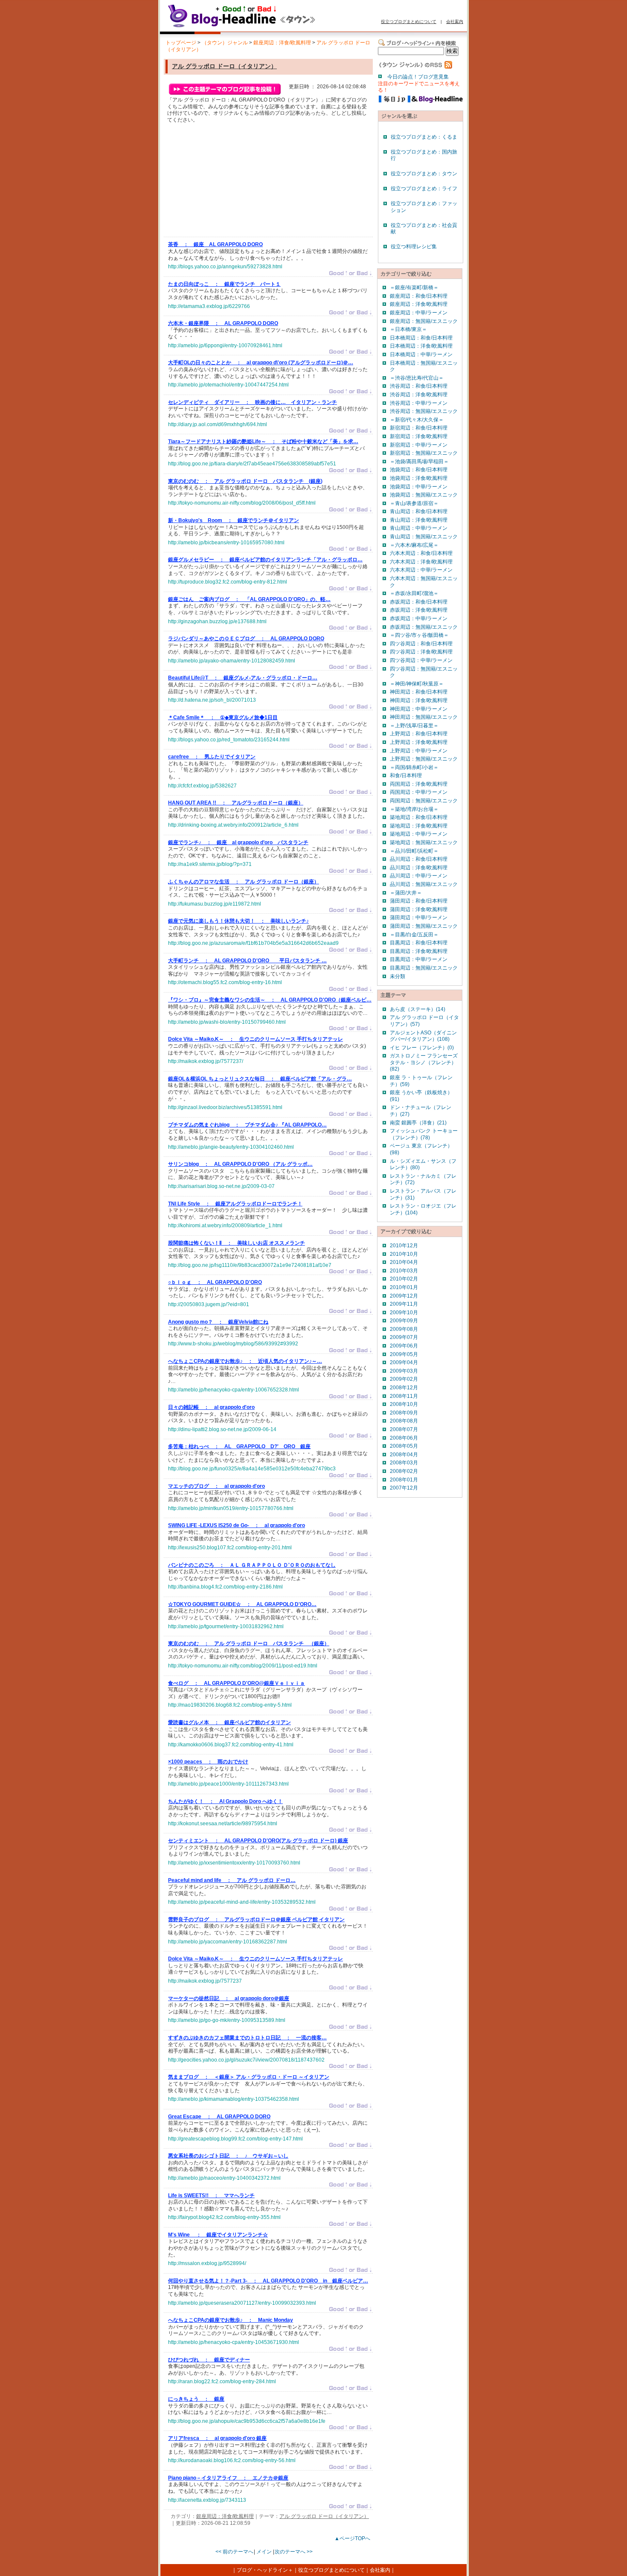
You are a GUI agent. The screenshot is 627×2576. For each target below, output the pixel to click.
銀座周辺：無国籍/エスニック (424, 321)
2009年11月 (404, 1304)
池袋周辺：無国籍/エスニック (424, 495)
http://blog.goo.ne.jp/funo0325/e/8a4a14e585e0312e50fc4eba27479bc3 (252, 1469)
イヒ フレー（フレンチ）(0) (422, 1048)
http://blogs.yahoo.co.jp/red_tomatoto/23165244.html (229, 740)
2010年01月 (404, 1287)
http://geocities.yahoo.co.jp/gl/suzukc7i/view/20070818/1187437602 (246, 2060)
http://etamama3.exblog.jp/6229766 (209, 306)
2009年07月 (404, 1337)
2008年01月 (404, 1480)
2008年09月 (404, 1413)
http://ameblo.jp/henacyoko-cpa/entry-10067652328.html (234, 1390)
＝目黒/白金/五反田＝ (414, 935)
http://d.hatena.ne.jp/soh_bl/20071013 (212, 700)
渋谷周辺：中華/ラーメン (419, 403)
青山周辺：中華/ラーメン (419, 528)
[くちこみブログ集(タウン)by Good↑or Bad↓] (260, 27)
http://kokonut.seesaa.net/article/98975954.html (223, 1824)
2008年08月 (404, 1421)
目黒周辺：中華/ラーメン (419, 959)
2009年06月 (404, 1346)
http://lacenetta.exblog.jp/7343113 (207, 2500)
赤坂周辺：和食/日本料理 (419, 602)
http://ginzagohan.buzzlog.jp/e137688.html (217, 621)
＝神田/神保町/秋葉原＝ (417, 684)
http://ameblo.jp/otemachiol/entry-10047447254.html (228, 385)
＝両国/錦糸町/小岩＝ (414, 767)
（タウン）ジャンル (225, 43)
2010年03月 (404, 1271)
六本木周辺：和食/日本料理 (421, 553)
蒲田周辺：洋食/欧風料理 (419, 909)
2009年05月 (404, 1354)
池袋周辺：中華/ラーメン (419, 487)
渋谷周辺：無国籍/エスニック (424, 411)
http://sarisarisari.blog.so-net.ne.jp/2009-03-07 (221, 1186)
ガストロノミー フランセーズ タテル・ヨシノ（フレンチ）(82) (424, 1062)
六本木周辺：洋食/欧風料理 (421, 562)
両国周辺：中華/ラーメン (419, 792)
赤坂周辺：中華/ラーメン (419, 619)
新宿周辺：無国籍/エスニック (424, 453)
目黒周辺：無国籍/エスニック (424, 968)
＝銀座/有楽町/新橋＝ (414, 288)
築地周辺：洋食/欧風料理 (419, 826)
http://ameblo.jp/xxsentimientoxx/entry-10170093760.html (234, 1863)
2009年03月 (404, 1371)
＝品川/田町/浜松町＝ (414, 851)
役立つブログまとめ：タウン (424, 174)
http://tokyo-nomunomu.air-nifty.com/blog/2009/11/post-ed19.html (243, 1666)
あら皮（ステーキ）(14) (418, 1009)
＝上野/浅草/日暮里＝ (414, 726)
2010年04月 (404, 1262)
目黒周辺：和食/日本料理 (419, 943)
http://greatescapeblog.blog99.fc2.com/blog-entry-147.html (235, 2139)
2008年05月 (404, 1446)
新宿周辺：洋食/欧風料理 (419, 436)
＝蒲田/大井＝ (406, 893)
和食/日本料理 (406, 775)
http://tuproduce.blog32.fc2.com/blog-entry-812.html (228, 582)
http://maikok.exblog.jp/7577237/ (206, 1061)
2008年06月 (404, 1438)
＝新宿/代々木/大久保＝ (417, 420)
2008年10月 (404, 1404)
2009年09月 (404, 1321)
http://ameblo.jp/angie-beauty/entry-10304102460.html (231, 1147)
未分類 (398, 976)
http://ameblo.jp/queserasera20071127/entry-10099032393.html (242, 2303)
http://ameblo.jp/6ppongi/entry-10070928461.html (225, 346)
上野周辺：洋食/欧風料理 (419, 742)
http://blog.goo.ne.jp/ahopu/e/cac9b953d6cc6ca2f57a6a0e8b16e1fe (247, 2421)
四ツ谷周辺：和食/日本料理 (421, 644)
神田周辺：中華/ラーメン (419, 709)
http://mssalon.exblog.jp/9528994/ (207, 2263)
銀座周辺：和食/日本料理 (419, 296)
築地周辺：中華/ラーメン (419, 834)
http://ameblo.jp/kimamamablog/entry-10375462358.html (234, 2099)
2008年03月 (404, 1463)
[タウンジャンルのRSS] (415, 67)
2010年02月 (404, 1279)
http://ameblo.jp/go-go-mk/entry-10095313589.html (227, 2020)
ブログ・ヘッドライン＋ (265, 2570)
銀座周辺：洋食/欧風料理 (282, 43)
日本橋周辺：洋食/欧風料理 (421, 346)
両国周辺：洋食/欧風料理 (419, 784)
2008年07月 (404, 1429)
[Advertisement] (232, 182)
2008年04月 (404, 1455)
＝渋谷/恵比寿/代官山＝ (417, 378)
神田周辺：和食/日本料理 (419, 692)
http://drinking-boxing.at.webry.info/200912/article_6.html (233, 825)
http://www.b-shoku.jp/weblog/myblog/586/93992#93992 (233, 1344)
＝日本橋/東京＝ (408, 329)
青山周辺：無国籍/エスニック (424, 537)
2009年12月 (404, 1296)
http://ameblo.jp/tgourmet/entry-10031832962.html (226, 1626)
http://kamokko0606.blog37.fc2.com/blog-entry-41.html (231, 1745)
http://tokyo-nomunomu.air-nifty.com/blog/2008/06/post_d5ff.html (242, 503)
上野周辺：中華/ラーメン (419, 751)
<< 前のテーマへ (234, 2552)
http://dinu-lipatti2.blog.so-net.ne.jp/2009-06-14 (222, 1429)
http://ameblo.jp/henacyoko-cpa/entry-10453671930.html (234, 2342)
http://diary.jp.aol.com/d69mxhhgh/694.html (218, 424)
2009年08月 (404, 1329)
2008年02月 (404, 1471)
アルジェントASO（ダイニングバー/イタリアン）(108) (423, 1036)
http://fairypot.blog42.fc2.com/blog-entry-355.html (224, 2217)
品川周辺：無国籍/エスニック (424, 884)
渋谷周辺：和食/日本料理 (419, 386)
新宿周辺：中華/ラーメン (419, 445)
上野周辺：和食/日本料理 (419, 734)
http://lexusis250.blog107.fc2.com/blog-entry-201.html (230, 1548)
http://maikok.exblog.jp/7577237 (205, 1981)
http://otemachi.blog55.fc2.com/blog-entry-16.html (225, 982)
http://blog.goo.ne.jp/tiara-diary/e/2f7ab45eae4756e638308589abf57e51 (252, 464)
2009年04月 (404, 1362)
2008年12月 (404, 1388)
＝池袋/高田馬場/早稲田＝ (419, 462)
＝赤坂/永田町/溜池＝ (414, 593)
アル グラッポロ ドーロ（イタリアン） (224, 66)
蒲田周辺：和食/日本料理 (419, 901)
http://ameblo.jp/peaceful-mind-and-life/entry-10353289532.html (242, 1902)
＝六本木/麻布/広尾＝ (414, 545)
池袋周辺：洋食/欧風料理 (419, 478)
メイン (264, 2552)
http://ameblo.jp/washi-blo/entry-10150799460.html (227, 1022)
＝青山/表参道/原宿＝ (414, 503)
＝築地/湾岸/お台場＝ (414, 809)
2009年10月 (404, 1313)
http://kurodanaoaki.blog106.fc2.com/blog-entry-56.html (232, 2460)
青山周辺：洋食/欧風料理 (419, 520)
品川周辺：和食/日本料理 (419, 859)
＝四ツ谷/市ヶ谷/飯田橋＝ (419, 635)
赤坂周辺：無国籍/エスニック (424, 627)
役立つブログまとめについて (409, 22)
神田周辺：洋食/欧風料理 (419, 700)
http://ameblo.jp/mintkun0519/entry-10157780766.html (231, 1508)
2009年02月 (404, 1379)
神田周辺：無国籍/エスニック (424, 717)
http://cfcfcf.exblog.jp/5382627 (202, 786)
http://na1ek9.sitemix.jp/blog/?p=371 (210, 864)
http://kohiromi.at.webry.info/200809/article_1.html (225, 1226)
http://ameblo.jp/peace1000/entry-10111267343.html (228, 1784)
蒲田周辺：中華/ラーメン (419, 918)
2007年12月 (404, 1488)
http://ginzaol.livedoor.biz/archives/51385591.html (225, 1107)
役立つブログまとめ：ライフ (424, 189)
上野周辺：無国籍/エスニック (424, 759)
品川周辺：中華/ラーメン (419, 876)
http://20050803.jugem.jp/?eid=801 (209, 1304)
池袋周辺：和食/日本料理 (419, 470)
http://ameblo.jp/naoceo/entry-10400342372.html (224, 2178)
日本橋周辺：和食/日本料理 (421, 338)
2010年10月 (404, 1254)
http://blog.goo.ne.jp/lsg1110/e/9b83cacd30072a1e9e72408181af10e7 (250, 1265)
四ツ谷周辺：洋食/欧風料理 (421, 652)
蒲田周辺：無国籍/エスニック (424, 926)
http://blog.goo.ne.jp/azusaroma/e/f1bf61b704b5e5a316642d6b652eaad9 (253, 943)
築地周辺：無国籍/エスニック (424, 842)
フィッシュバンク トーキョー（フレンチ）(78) (424, 1134)
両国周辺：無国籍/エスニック (424, 801)
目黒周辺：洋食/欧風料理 (419, 951)
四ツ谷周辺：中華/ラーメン (421, 660)
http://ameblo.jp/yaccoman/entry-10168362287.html (228, 1942)
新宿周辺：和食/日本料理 (419, 428)
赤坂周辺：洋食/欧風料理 (419, 610)
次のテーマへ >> (294, 2552)
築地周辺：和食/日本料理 (419, 817)
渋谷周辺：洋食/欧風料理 (419, 395)
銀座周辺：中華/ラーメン (419, 313)
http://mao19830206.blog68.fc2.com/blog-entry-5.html (230, 1705)
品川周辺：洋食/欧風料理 (419, 868)
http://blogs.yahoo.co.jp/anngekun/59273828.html (225, 267)
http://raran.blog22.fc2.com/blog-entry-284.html (222, 2381)
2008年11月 (404, 1396)
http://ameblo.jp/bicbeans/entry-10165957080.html (226, 543)
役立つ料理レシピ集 (414, 247)
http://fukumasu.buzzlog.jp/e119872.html (215, 904)
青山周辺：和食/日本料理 (419, 511)
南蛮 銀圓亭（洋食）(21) (418, 1123)
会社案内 (455, 22)
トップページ (181, 43)
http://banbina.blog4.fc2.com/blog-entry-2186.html (225, 1587)
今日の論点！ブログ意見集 (418, 77)
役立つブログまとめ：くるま (424, 137)
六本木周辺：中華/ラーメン (421, 570)
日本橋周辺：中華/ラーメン (421, 354)
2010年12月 (404, 1246)
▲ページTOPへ (352, 2538)
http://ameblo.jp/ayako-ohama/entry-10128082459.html (232, 661)
